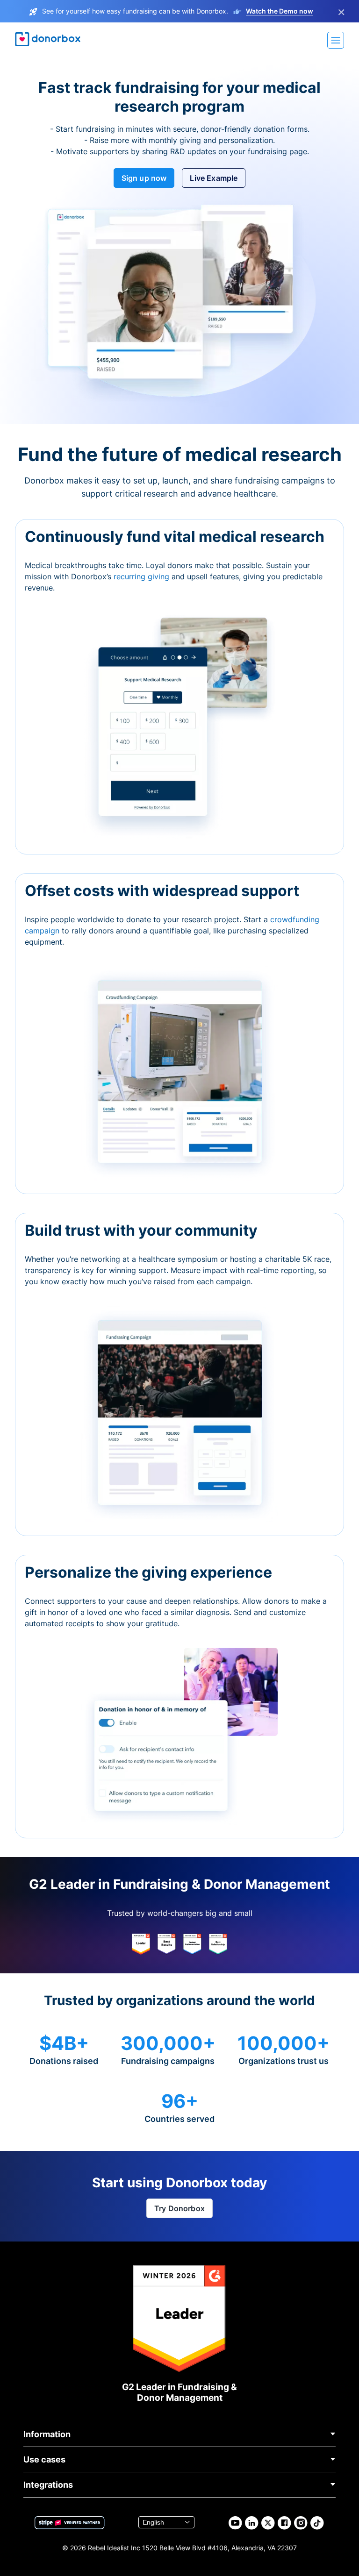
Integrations (48, 2485)
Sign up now (144, 178)
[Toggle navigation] (336, 40)
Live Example (214, 178)
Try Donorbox (179, 2208)
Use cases (44, 2459)
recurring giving (143, 576)
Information (47, 2434)
